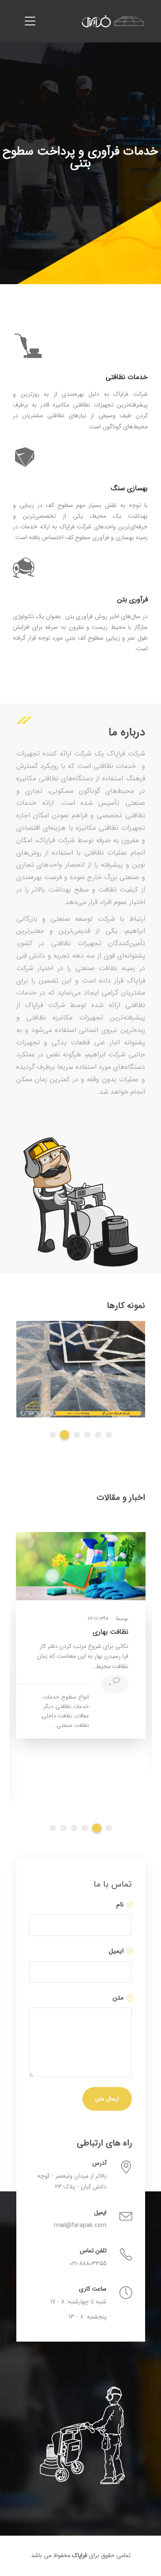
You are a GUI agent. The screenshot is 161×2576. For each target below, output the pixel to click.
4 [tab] (87, 1435)
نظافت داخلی (57, 1716)
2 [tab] (65, 1435)
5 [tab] (98, 1435)
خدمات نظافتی (72, 1707)
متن (117, 1998)
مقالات (82, 1716)
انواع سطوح (75, 1697)
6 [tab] (109, 1435)
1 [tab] (53, 1435)
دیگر (48, 1707)
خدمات (51, 1697)
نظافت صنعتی (73, 1725)
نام (119, 1905)
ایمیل (115, 1951)
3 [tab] (77, 1435)
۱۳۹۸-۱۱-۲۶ (98, 1619)
